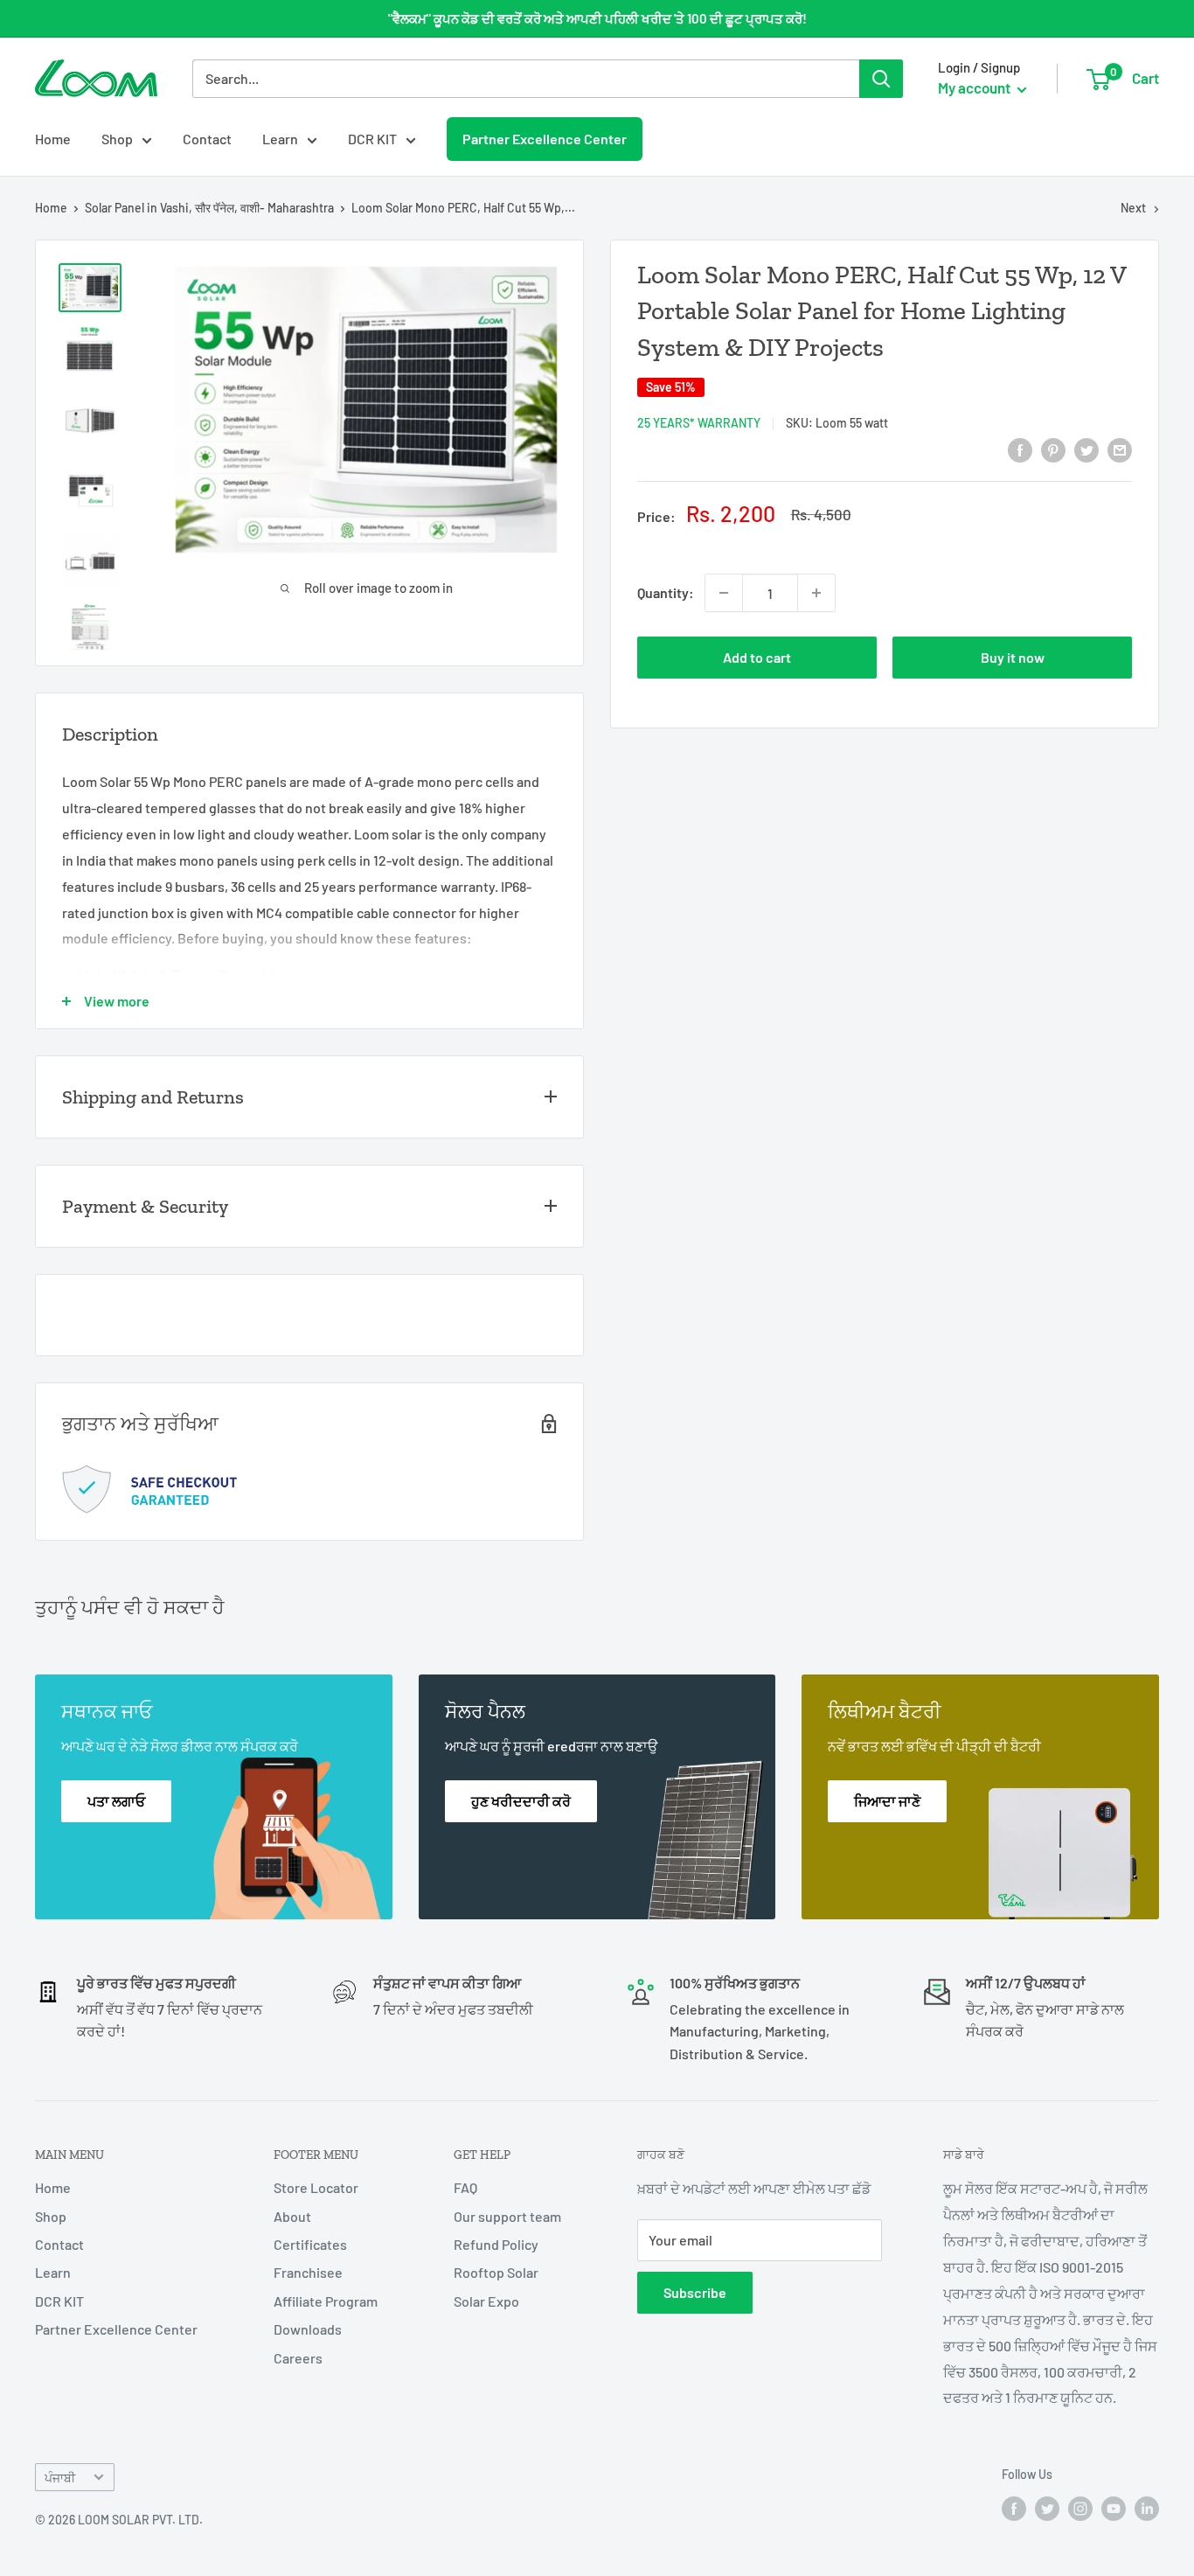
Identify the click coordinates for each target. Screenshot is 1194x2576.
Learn (280, 139)
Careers (298, 2358)
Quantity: (666, 593)
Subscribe (695, 2292)
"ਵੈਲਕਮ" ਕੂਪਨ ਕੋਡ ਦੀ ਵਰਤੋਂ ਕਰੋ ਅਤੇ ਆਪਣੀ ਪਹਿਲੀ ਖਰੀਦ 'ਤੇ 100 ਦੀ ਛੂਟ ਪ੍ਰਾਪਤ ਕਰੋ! (597, 18)
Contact (207, 139)
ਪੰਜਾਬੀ (60, 2478)
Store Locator (316, 2187)
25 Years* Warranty (699, 423)
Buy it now (1013, 657)
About (292, 2216)
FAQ (465, 2187)
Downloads (308, 2329)
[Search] (881, 79)
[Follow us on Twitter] (1047, 2509)
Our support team (507, 2216)
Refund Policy (496, 2244)
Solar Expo (486, 2301)
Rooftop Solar (496, 2272)
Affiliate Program (326, 2301)
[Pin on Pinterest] (1053, 449)
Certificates (310, 2244)
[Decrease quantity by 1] (724, 593)
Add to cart (757, 657)
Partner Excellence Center (544, 138)
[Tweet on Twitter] (1086, 449)
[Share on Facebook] (1020, 449)
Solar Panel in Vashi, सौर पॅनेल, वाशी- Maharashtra (209, 208)
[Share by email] (1120, 449)
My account (975, 87)
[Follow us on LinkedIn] (1147, 2509)
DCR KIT (372, 139)
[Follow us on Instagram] (1080, 2509)
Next (1133, 208)
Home (53, 139)
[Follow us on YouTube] (1114, 2509)
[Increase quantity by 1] (816, 593)
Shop (117, 139)
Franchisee (308, 2272)
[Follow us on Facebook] (1014, 2509)
